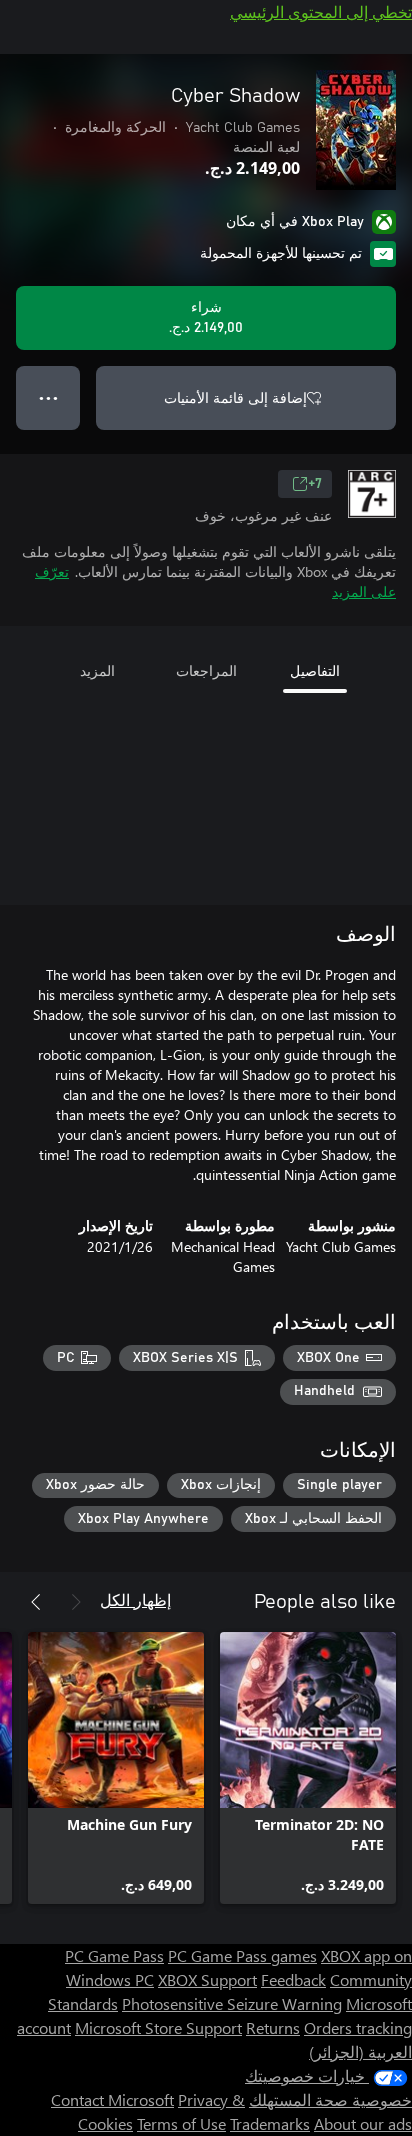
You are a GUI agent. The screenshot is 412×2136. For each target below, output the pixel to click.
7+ (315, 484)
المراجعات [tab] (206, 670)
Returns (273, 2027)
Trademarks (270, 2123)
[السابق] (76, 1602)
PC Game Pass (114, 1955)
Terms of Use (181, 2123)
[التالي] (36, 1602)
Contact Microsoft (112, 2099)
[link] (308, 1768)
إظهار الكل (135, 1599)
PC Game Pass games (242, 1955)
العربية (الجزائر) (360, 2051)
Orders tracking (358, 2027)
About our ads (363, 2123)
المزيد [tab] (97, 670)
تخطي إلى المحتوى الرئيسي (321, 11)
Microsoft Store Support (158, 2027)
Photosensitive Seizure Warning (232, 2003)
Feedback (293, 1979)
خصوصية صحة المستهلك (330, 2099)
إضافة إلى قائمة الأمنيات (235, 397)
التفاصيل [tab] (315, 670)
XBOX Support (207, 1979)
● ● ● (48, 397)
